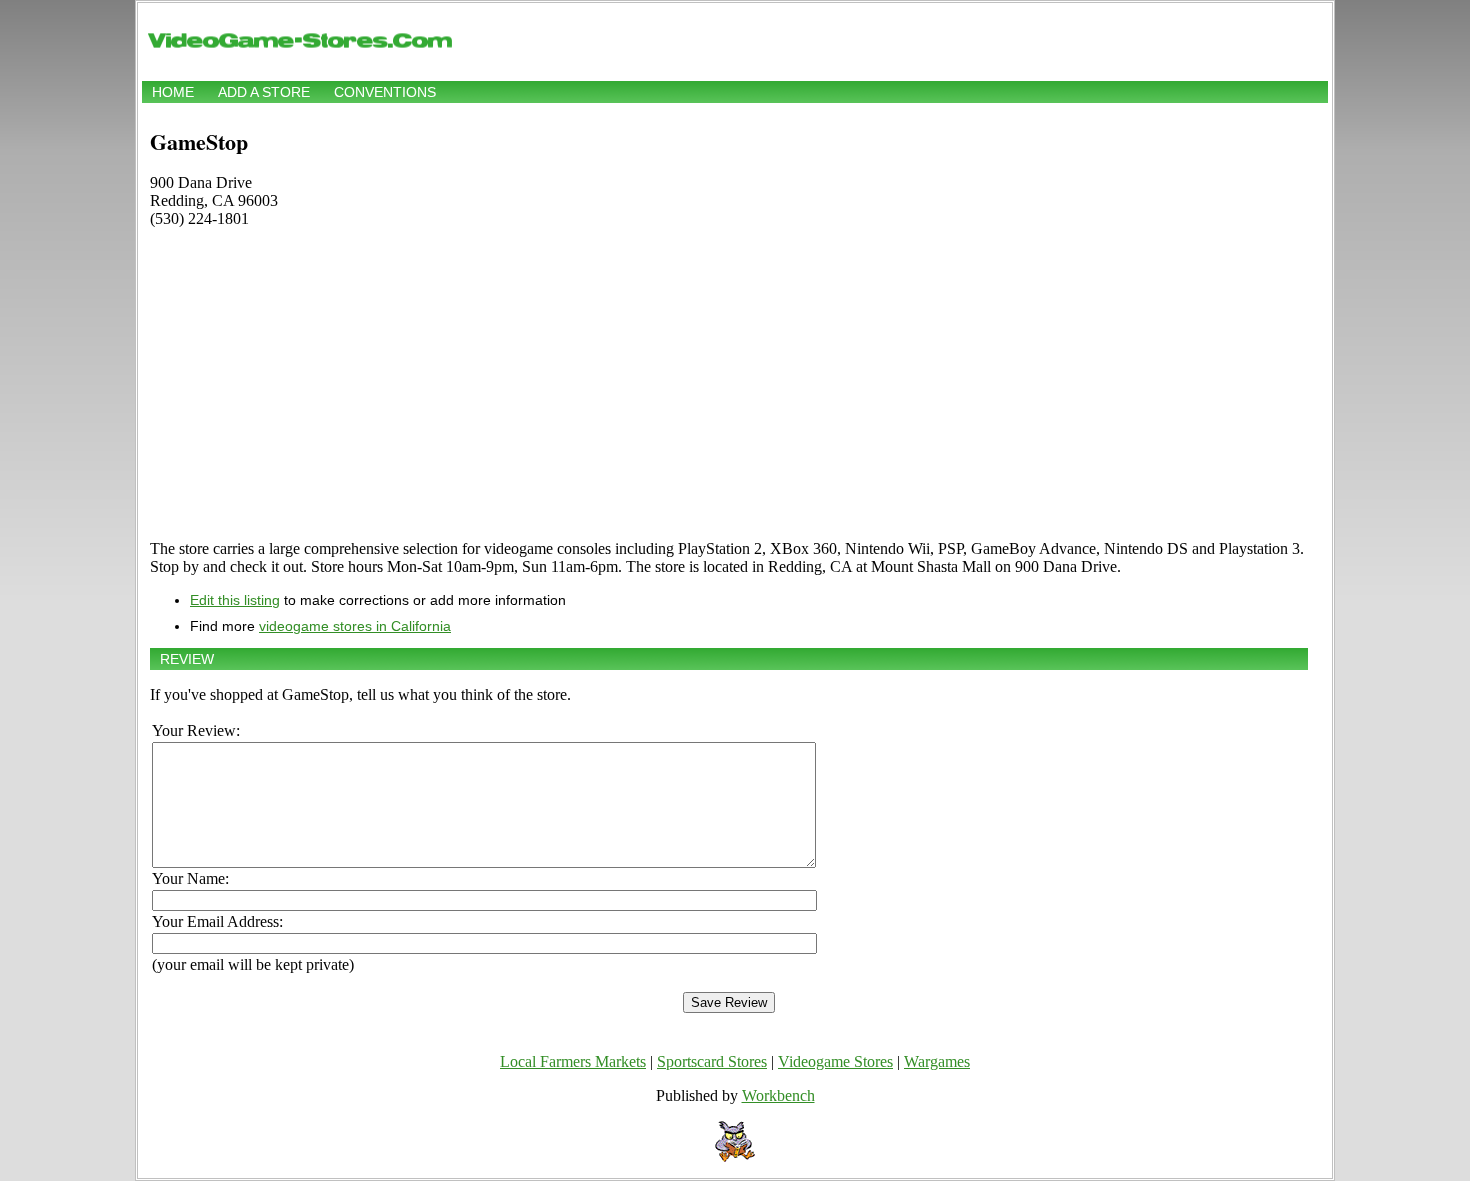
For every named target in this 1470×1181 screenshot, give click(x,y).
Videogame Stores (835, 1061)
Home (173, 92)
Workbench (778, 1095)
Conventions (385, 92)
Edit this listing (235, 600)
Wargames (937, 1061)
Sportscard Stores (712, 1061)
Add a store (264, 92)
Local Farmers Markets (573, 1061)
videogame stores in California (355, 626)
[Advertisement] (729, 384)
